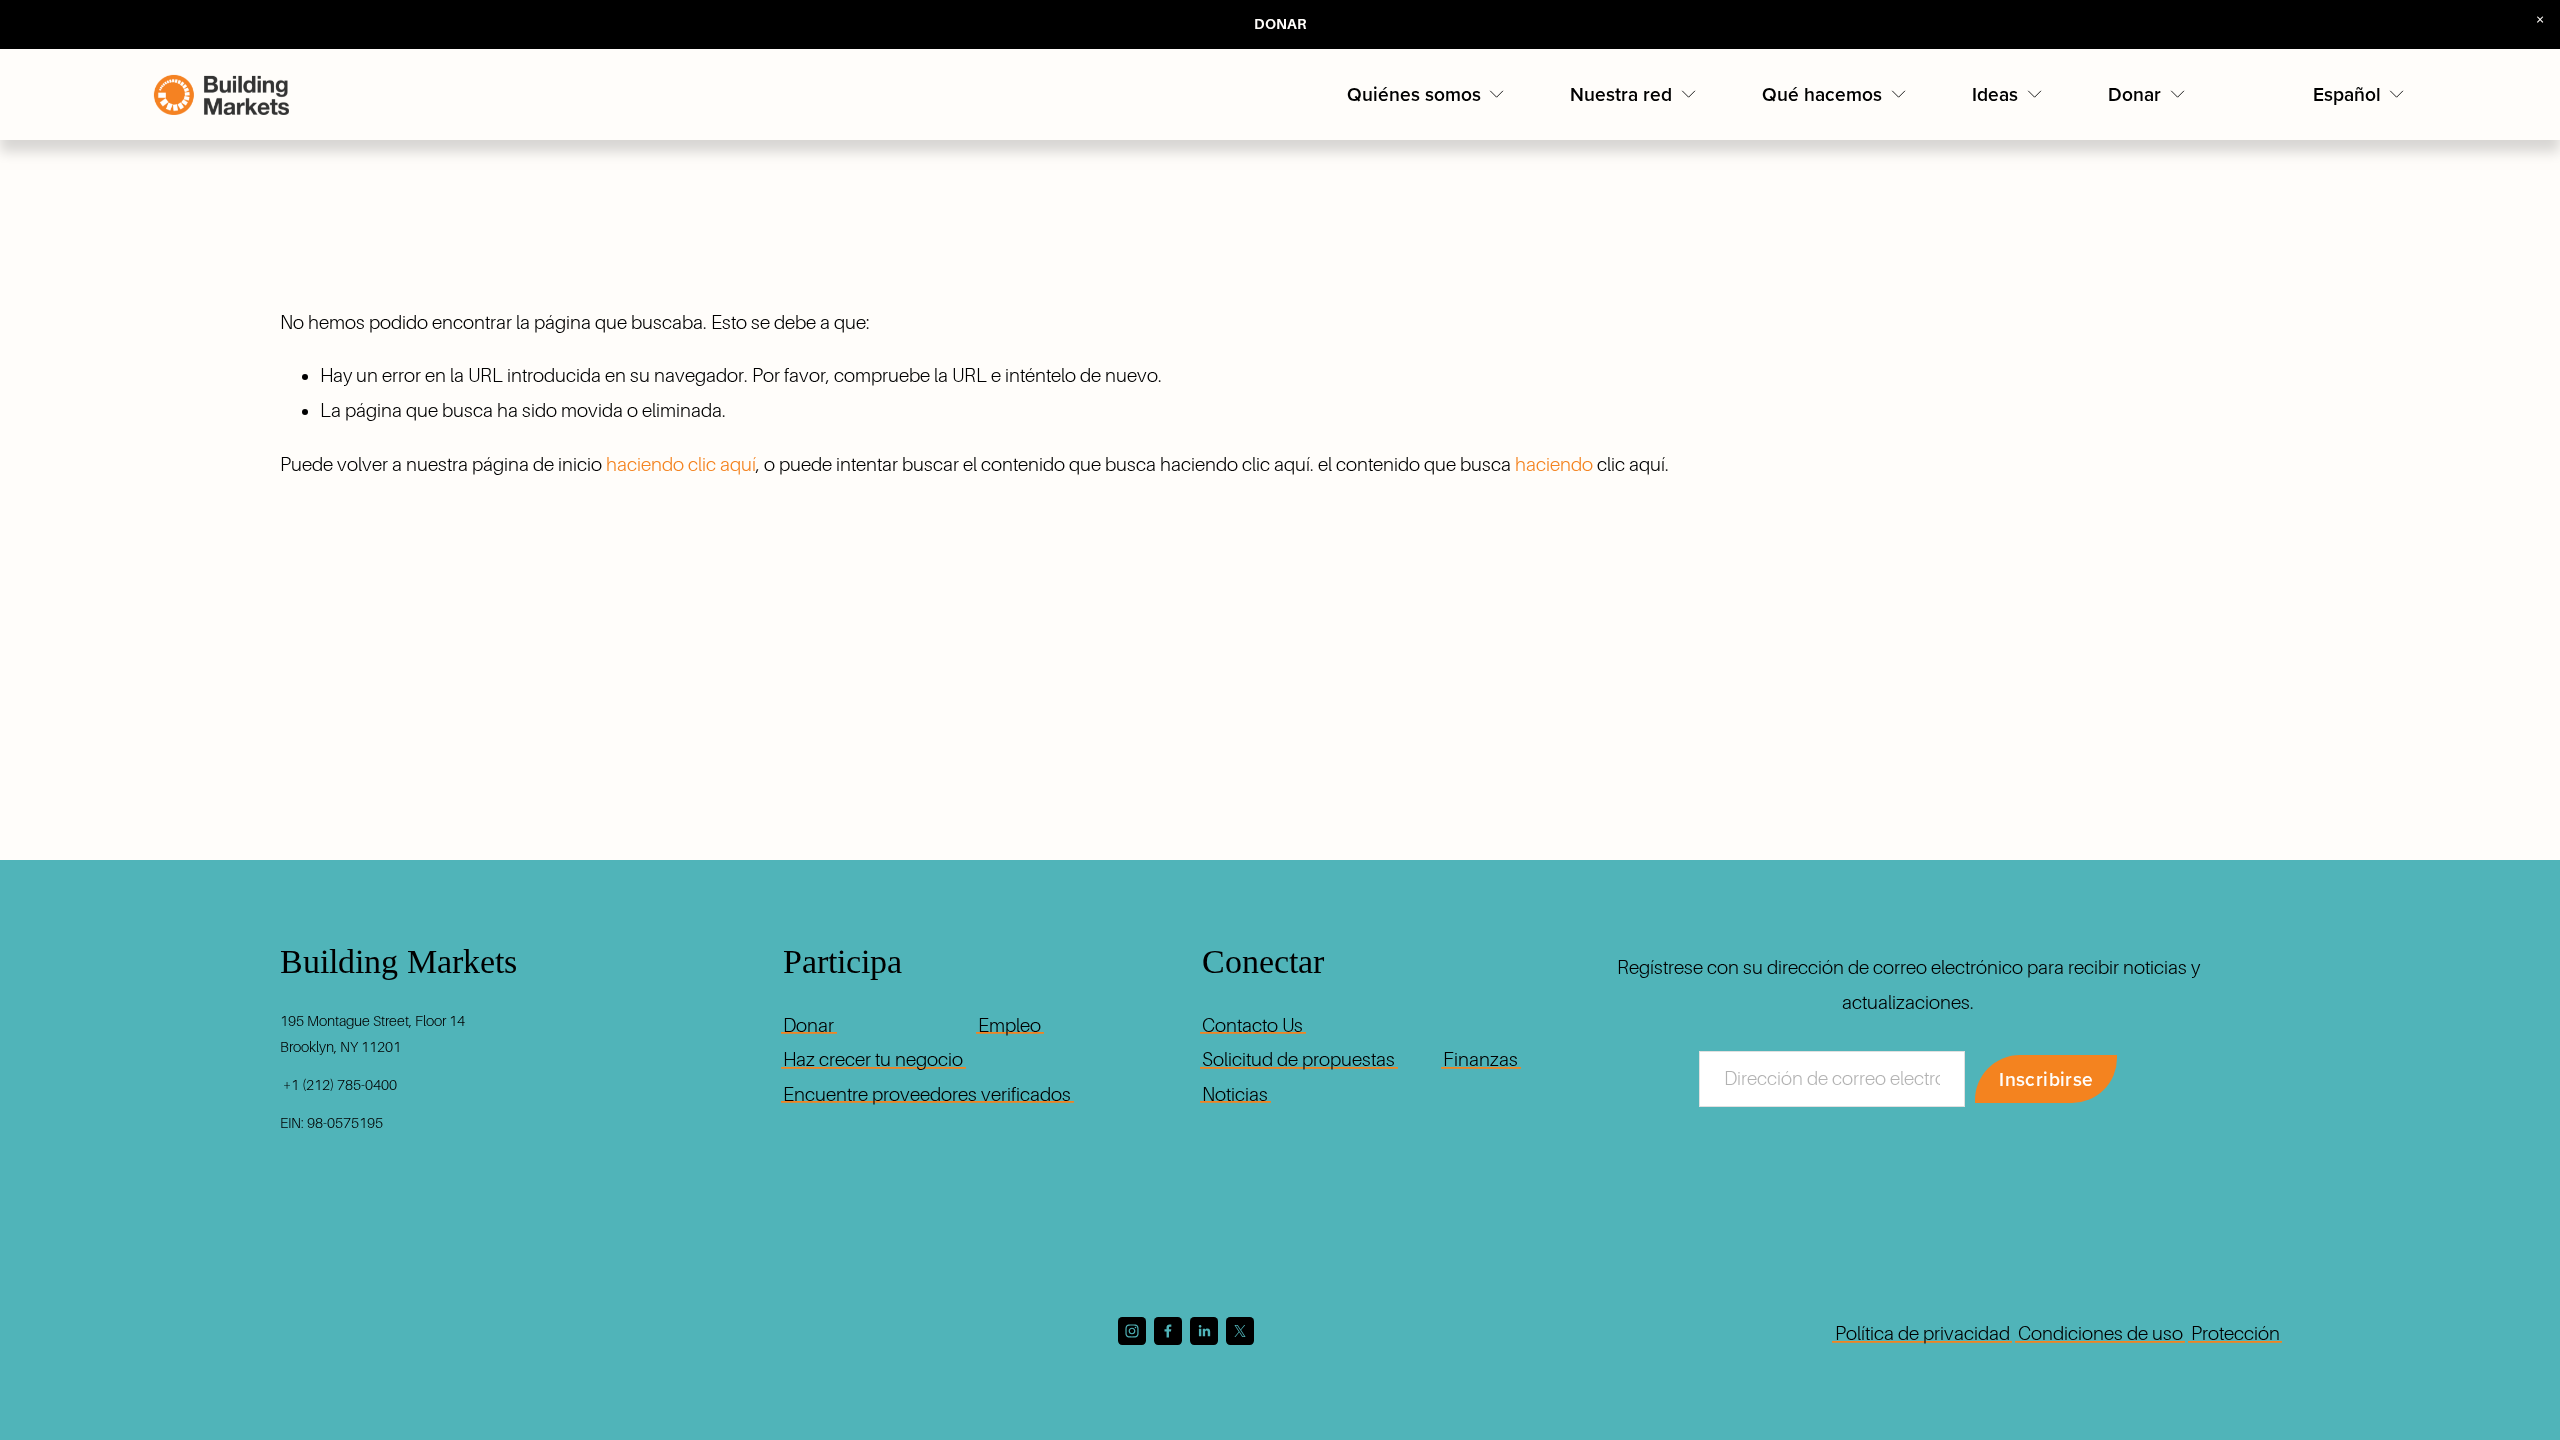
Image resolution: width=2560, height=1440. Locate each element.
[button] (2540, 20)
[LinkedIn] (1204, 1331)
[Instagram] (1132, 1331)
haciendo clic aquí (681, 464)
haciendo (1554, 464)
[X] (1240, 1331)
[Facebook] (1168, 1331)
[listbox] (2360, 94)
